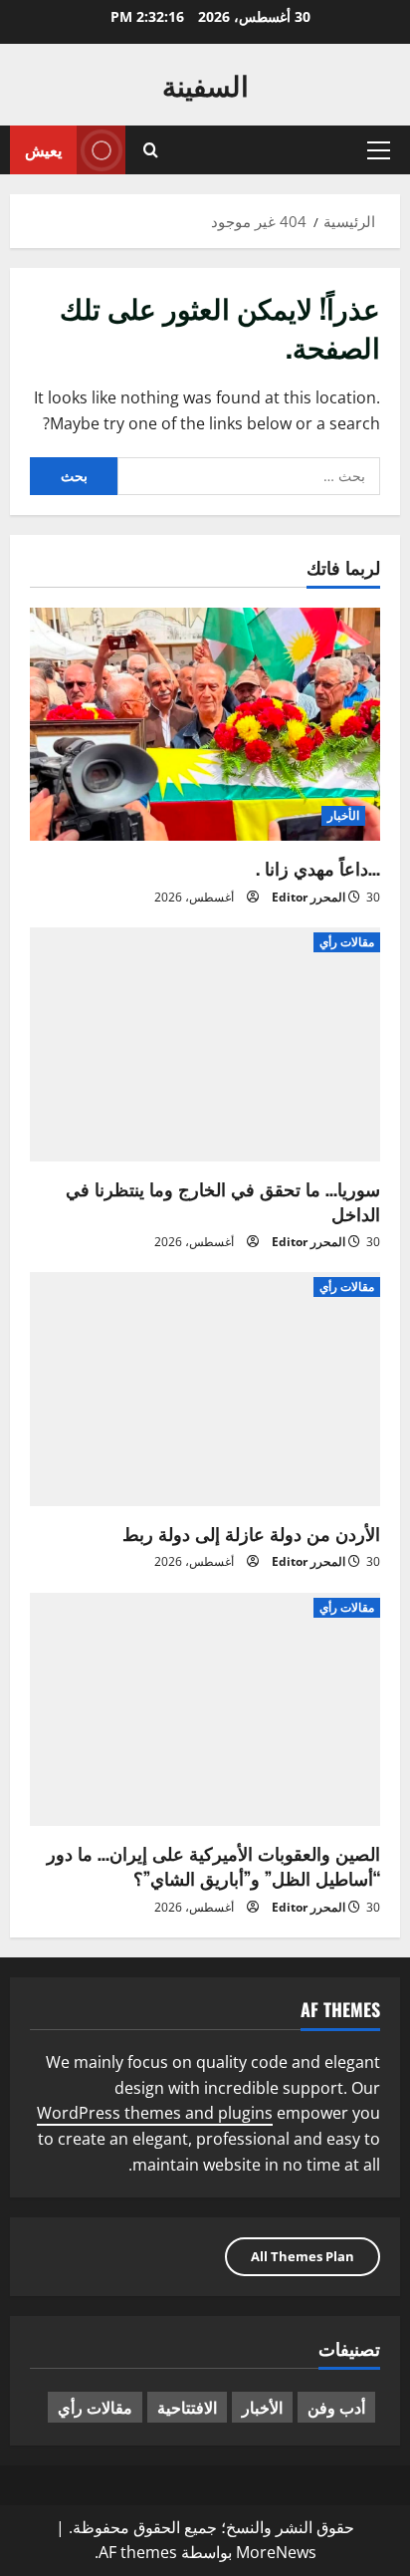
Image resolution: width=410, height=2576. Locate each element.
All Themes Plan (303, 2256)
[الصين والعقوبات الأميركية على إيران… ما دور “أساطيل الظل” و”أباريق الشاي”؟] (205, 1710)
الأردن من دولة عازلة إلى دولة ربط (251, 1533)
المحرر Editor (308, 897)
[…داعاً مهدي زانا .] (205, 725)
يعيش (43, 149)
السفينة (205, 84)
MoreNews (276, 2552)
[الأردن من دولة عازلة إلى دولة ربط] (205, 1389)
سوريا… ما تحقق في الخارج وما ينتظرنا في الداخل (223, 1201)
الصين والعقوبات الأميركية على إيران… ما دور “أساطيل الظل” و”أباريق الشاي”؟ (213, 1865)
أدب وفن (336, 2407)
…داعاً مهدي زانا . (318, 868)
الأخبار (343, 815)
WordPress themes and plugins (155, 2113)
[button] (379, 150)
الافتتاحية (187, 2407)
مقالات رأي (347, 942)
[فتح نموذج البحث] (151, 150)
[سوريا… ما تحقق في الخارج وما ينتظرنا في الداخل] (205, 1044)
